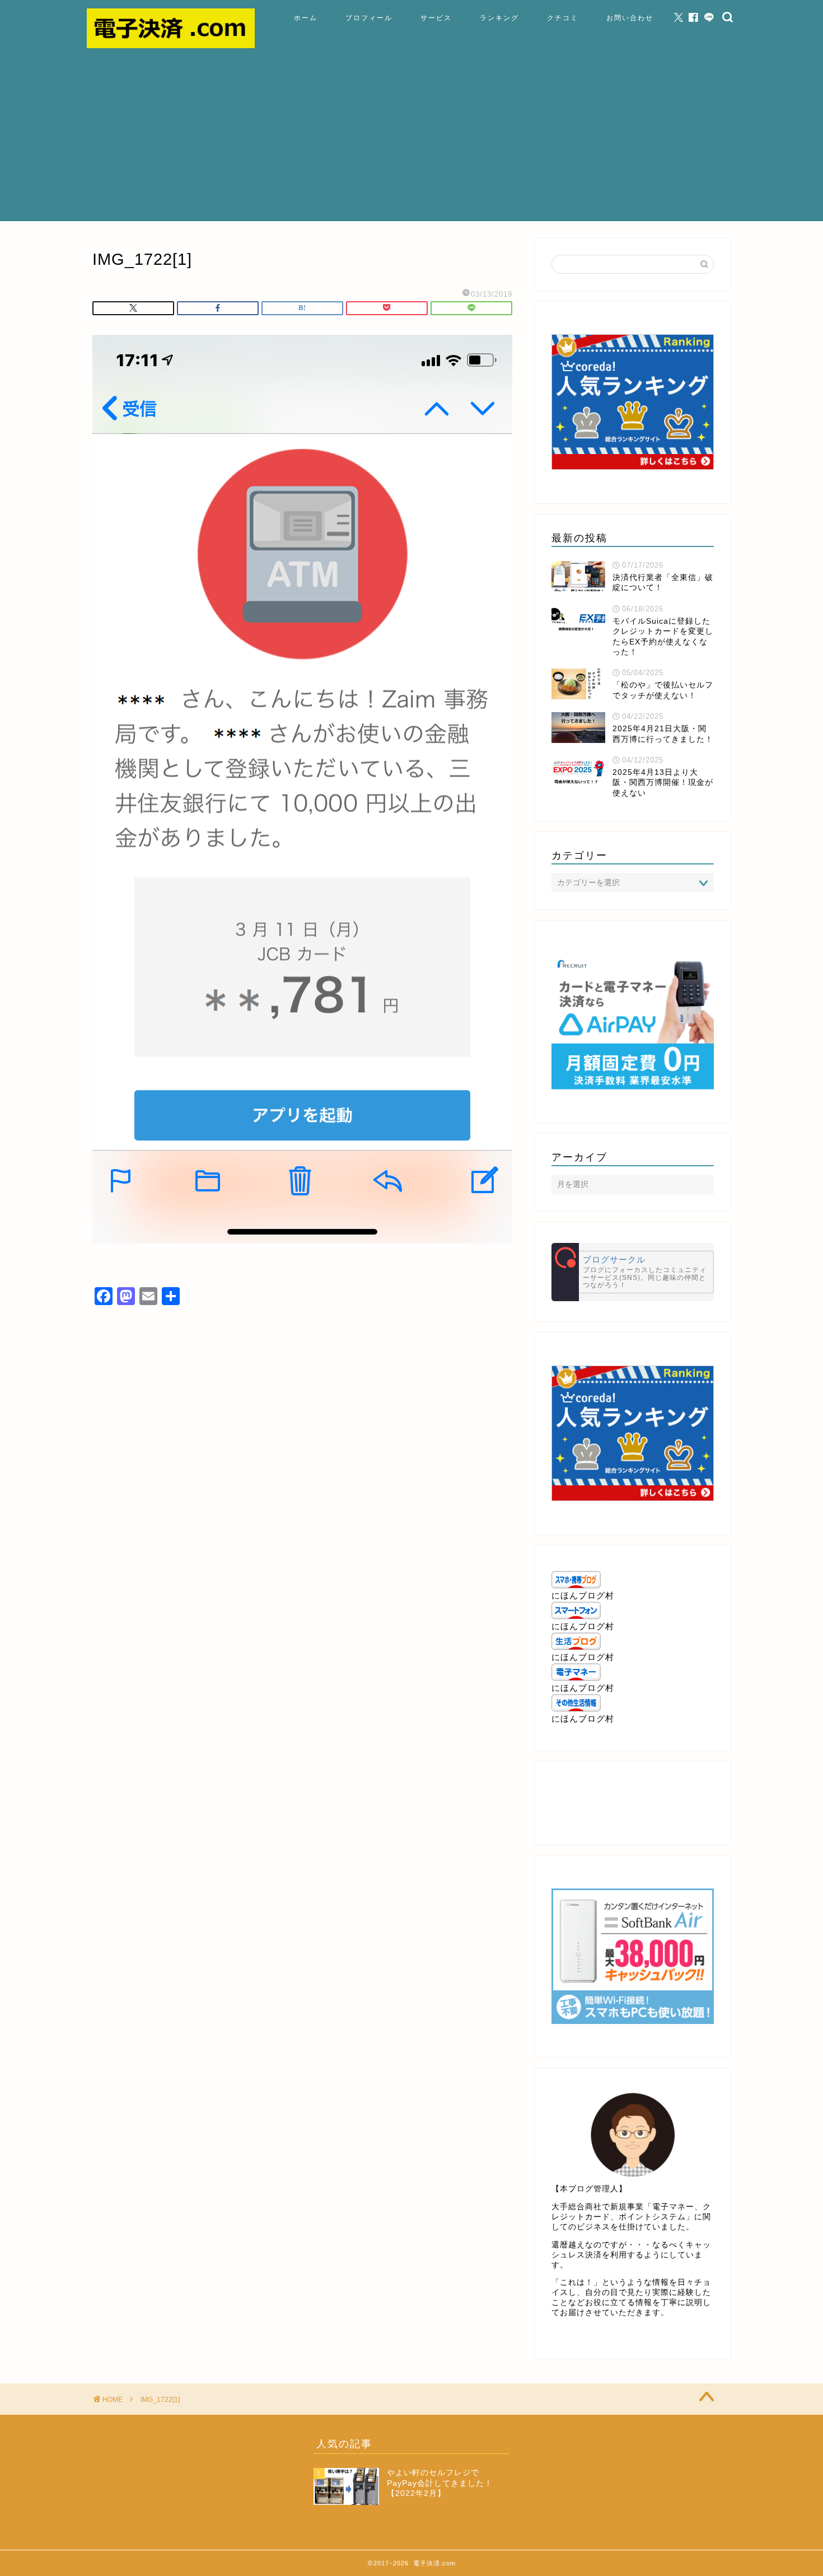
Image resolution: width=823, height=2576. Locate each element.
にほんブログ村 (583, 1595)
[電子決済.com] (171, 45)
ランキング (499, 18)
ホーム (306, 18)
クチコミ (563, 18)
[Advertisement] (411, 143)
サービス (436, 18)
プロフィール (369, 18)
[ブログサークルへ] (633, 1272)
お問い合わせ (630, 18)
